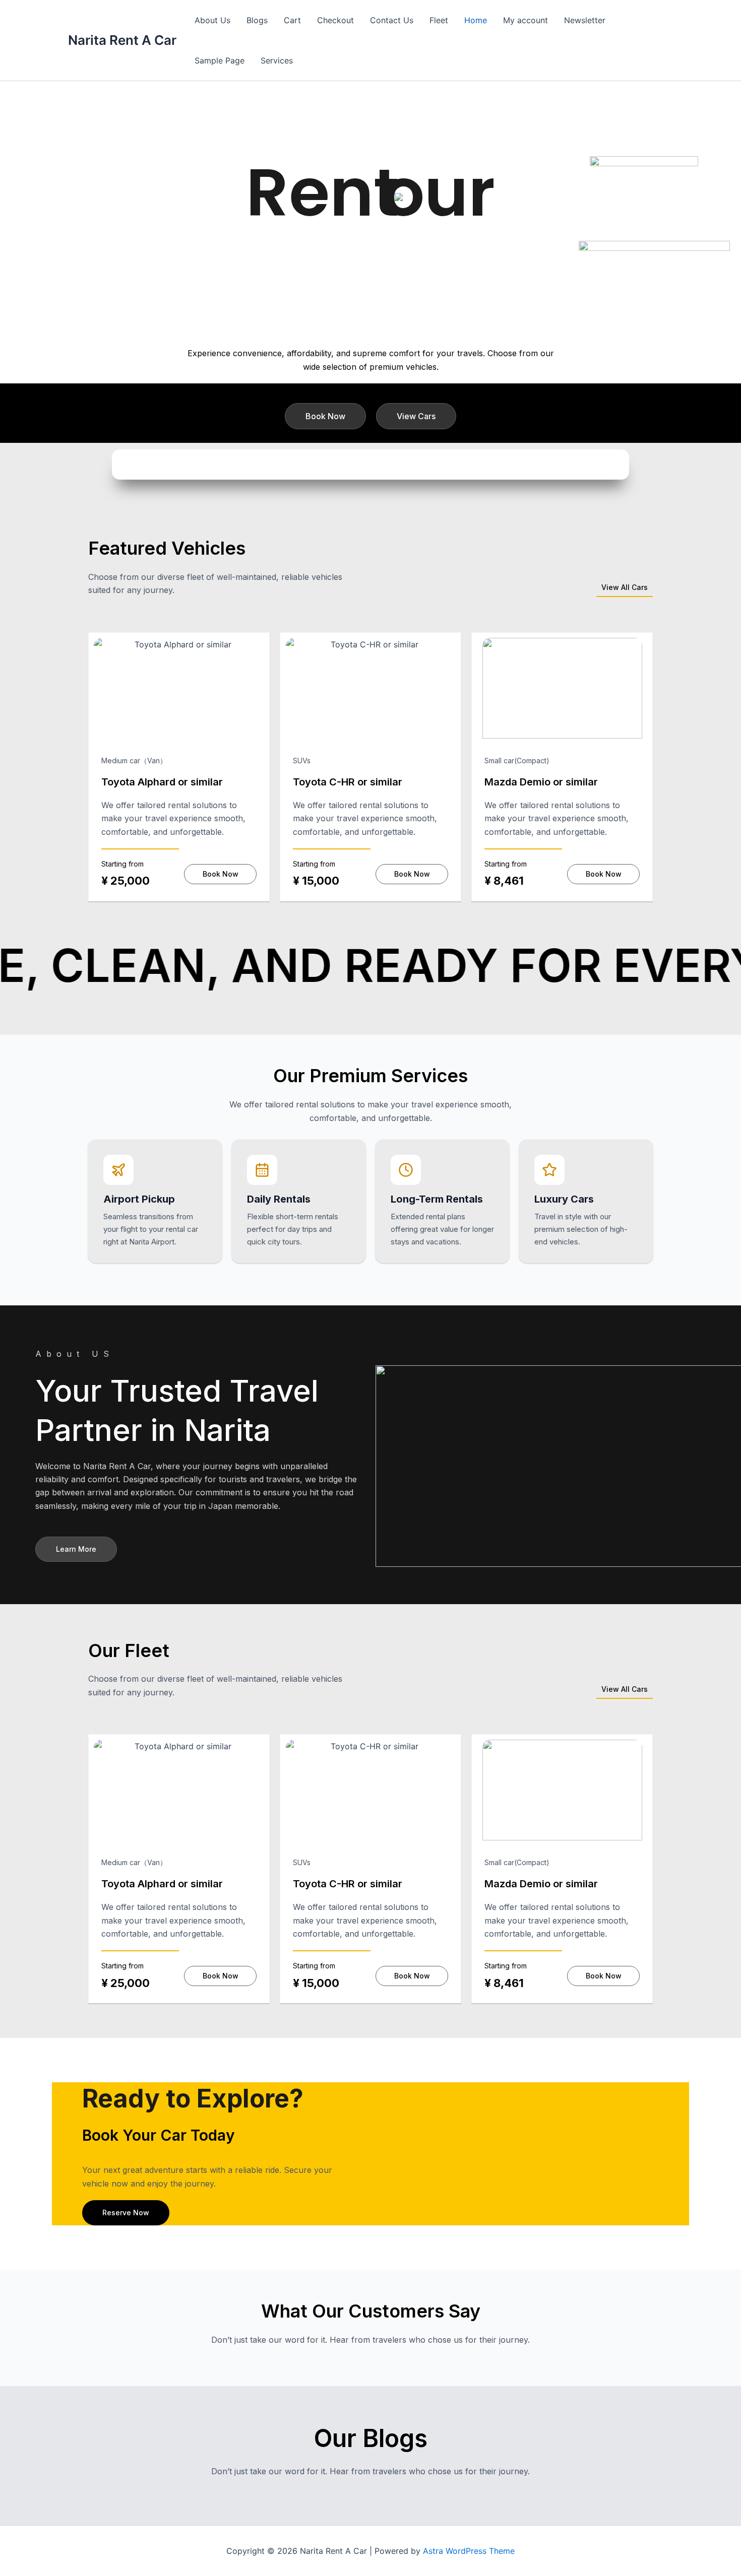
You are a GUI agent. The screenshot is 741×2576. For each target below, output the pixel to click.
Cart (292, 20)
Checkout (335, 20)
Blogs (257, 20)
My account (526, 20)
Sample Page (220, 60)
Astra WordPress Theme (469, 2551)
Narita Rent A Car (122, 40)
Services (277, 60)
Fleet (439, 20)
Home (476, 20)
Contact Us (392, 20)
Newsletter (585, 20)
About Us (212, 20)
